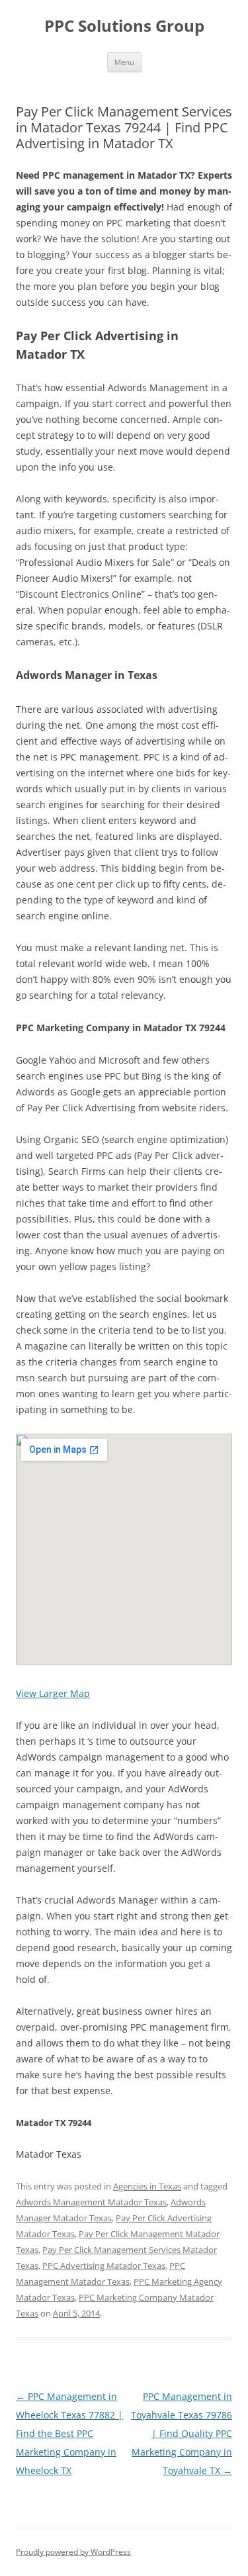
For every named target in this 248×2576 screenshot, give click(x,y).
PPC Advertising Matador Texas (104, 2266)
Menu (124, 62)
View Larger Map (53, 1693)
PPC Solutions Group (124, 26)
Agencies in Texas (147, 2186)
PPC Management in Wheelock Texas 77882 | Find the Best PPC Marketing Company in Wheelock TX (69, 2433)
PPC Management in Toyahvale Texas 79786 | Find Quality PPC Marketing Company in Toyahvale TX (182, 2433)
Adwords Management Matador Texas (91, 2202)
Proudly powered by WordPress (73, 2552)
